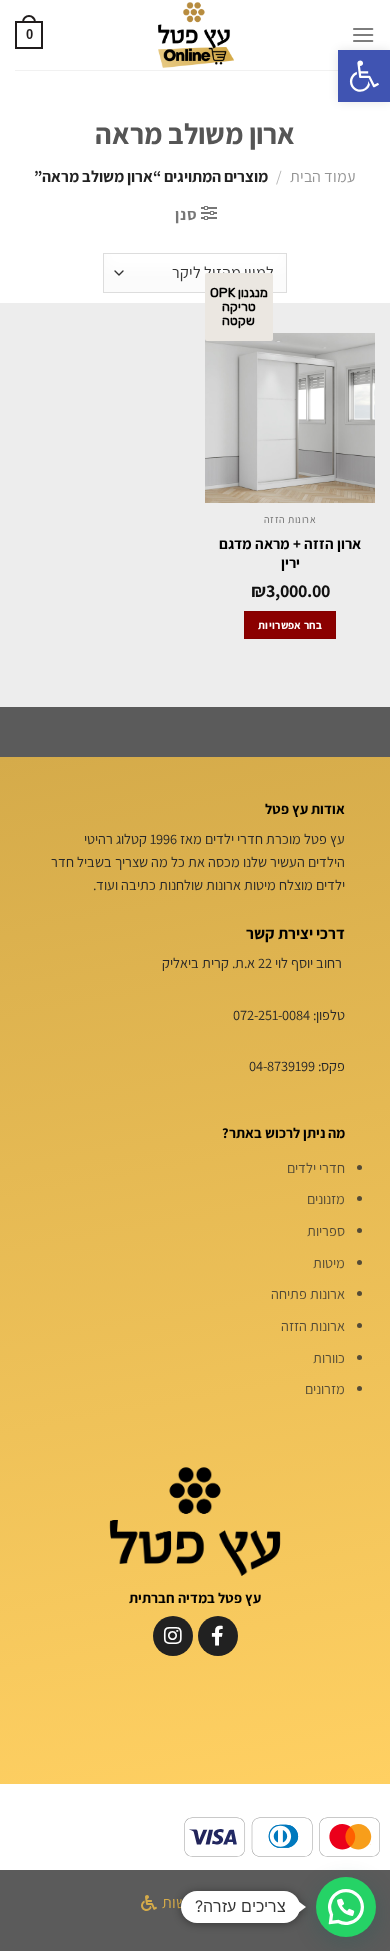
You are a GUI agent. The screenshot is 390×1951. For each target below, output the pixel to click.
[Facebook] (218, 1636)
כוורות (329, 1357)
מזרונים (325, 1388)
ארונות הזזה (313, 1325)
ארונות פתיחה (308, 1293)
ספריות (326, 1230)
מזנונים (326, 1198)
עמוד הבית (323, 176)
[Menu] (363, 34)
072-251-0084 (271, 1014)
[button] (364, 76)
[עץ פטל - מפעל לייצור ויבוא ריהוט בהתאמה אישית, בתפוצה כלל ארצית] (195, 35)
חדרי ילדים (316, 1167)
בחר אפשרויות (290, 625)
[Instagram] (173, 1636)
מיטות (329, 1262)
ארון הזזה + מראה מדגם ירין (290, 553)
